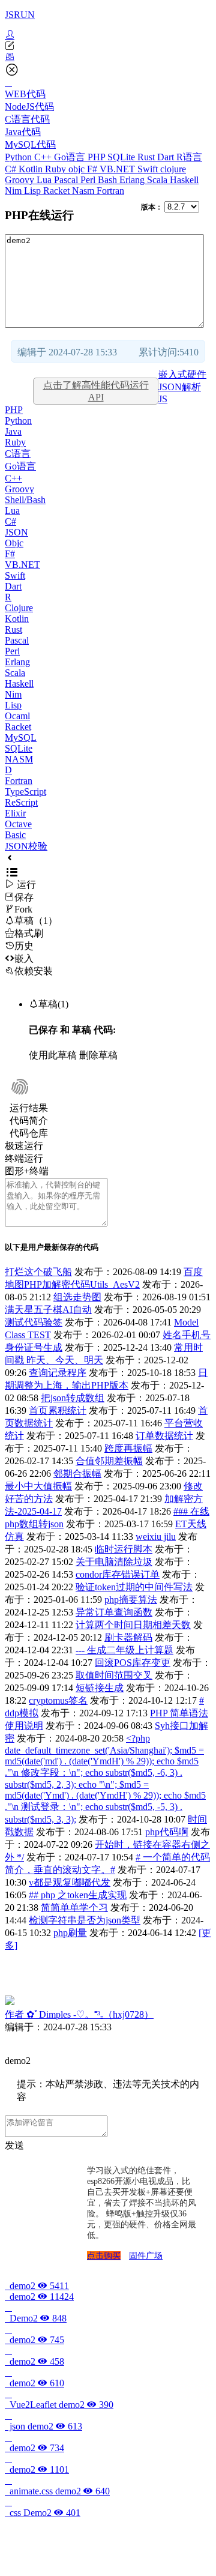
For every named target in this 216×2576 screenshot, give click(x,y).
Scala (158, 180)
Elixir (15, 813)
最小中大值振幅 (38, 1486)
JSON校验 (26, 846)
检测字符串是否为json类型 (85, 1920)
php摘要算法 (131, 1600)
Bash (109, 180)
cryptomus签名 (58, 1700)
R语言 (189, 157)
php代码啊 (167, 1832)
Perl (89, 180)
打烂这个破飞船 (38, 1272)
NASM (19, 759)
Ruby (57, 169)
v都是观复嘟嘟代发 (70, 1882)
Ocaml (17, 716)
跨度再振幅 (128, 1448)
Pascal (67, 180)
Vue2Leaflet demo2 (59, 2405)
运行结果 (29, 1108)
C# (12, 169)
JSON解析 (180, 387)
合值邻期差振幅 (109, 1461)
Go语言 (71, 157)
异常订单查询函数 (114, 1612)
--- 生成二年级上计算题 (124, 1650)
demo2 (37, 2286)
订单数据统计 (164, 1436)
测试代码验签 (34, 1322)
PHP (97, 157)
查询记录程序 (58, 1373)
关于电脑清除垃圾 (114, 1562)
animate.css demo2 (57, 2491)
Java (13, 431)
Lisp (34, 191)
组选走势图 (77, 1297)
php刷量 (70, 1933)
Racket (58, 191)
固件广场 (146, 2256)
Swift (149, 169)
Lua (45, 180)
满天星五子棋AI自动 (48, 1310)
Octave (18, 824)
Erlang (133, 180)
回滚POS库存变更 (133, 1663)
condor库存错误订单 (118, 1574)
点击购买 (104, 2256)
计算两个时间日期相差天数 (133, 1625)
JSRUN (20, 15)
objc (78, 169)
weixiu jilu (156, 1537)
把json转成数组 (73, 1398)
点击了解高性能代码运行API (96, 391)
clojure (173, 169)
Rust (147, 157)
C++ (44, 157)
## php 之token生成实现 (78, 1895)
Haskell (184, 180)
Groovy (21, 180)
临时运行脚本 (124, 1549)
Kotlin (32, 169)
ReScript (21, 802)
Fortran (110, 191)
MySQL (21, 738)
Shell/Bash (25, 500)
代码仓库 (29, 1133)
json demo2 (43, 2426)
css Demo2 (43, 2513)
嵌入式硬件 (182, 374)
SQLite (122, 157)
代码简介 (29, 1121)
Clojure (19, 608)
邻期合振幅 (77, 1474)
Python (19, 157)
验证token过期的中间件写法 (134, 1587)
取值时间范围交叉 (114, 1675)
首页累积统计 (58, 1410)
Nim (14, 191)
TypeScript (25, 792)
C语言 (18, 454)
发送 (14, 2145)
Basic (15, 835)
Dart (167, 157)
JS (163, 399)
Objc (14, 543)
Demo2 (36, 2318)
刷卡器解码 (128, 1637)
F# (93, 169)
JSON (16, 532)
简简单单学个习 (74, 1908)
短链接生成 (100, 1688)
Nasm (84, 191)
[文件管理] (108, 57)
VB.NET (118, 169)
